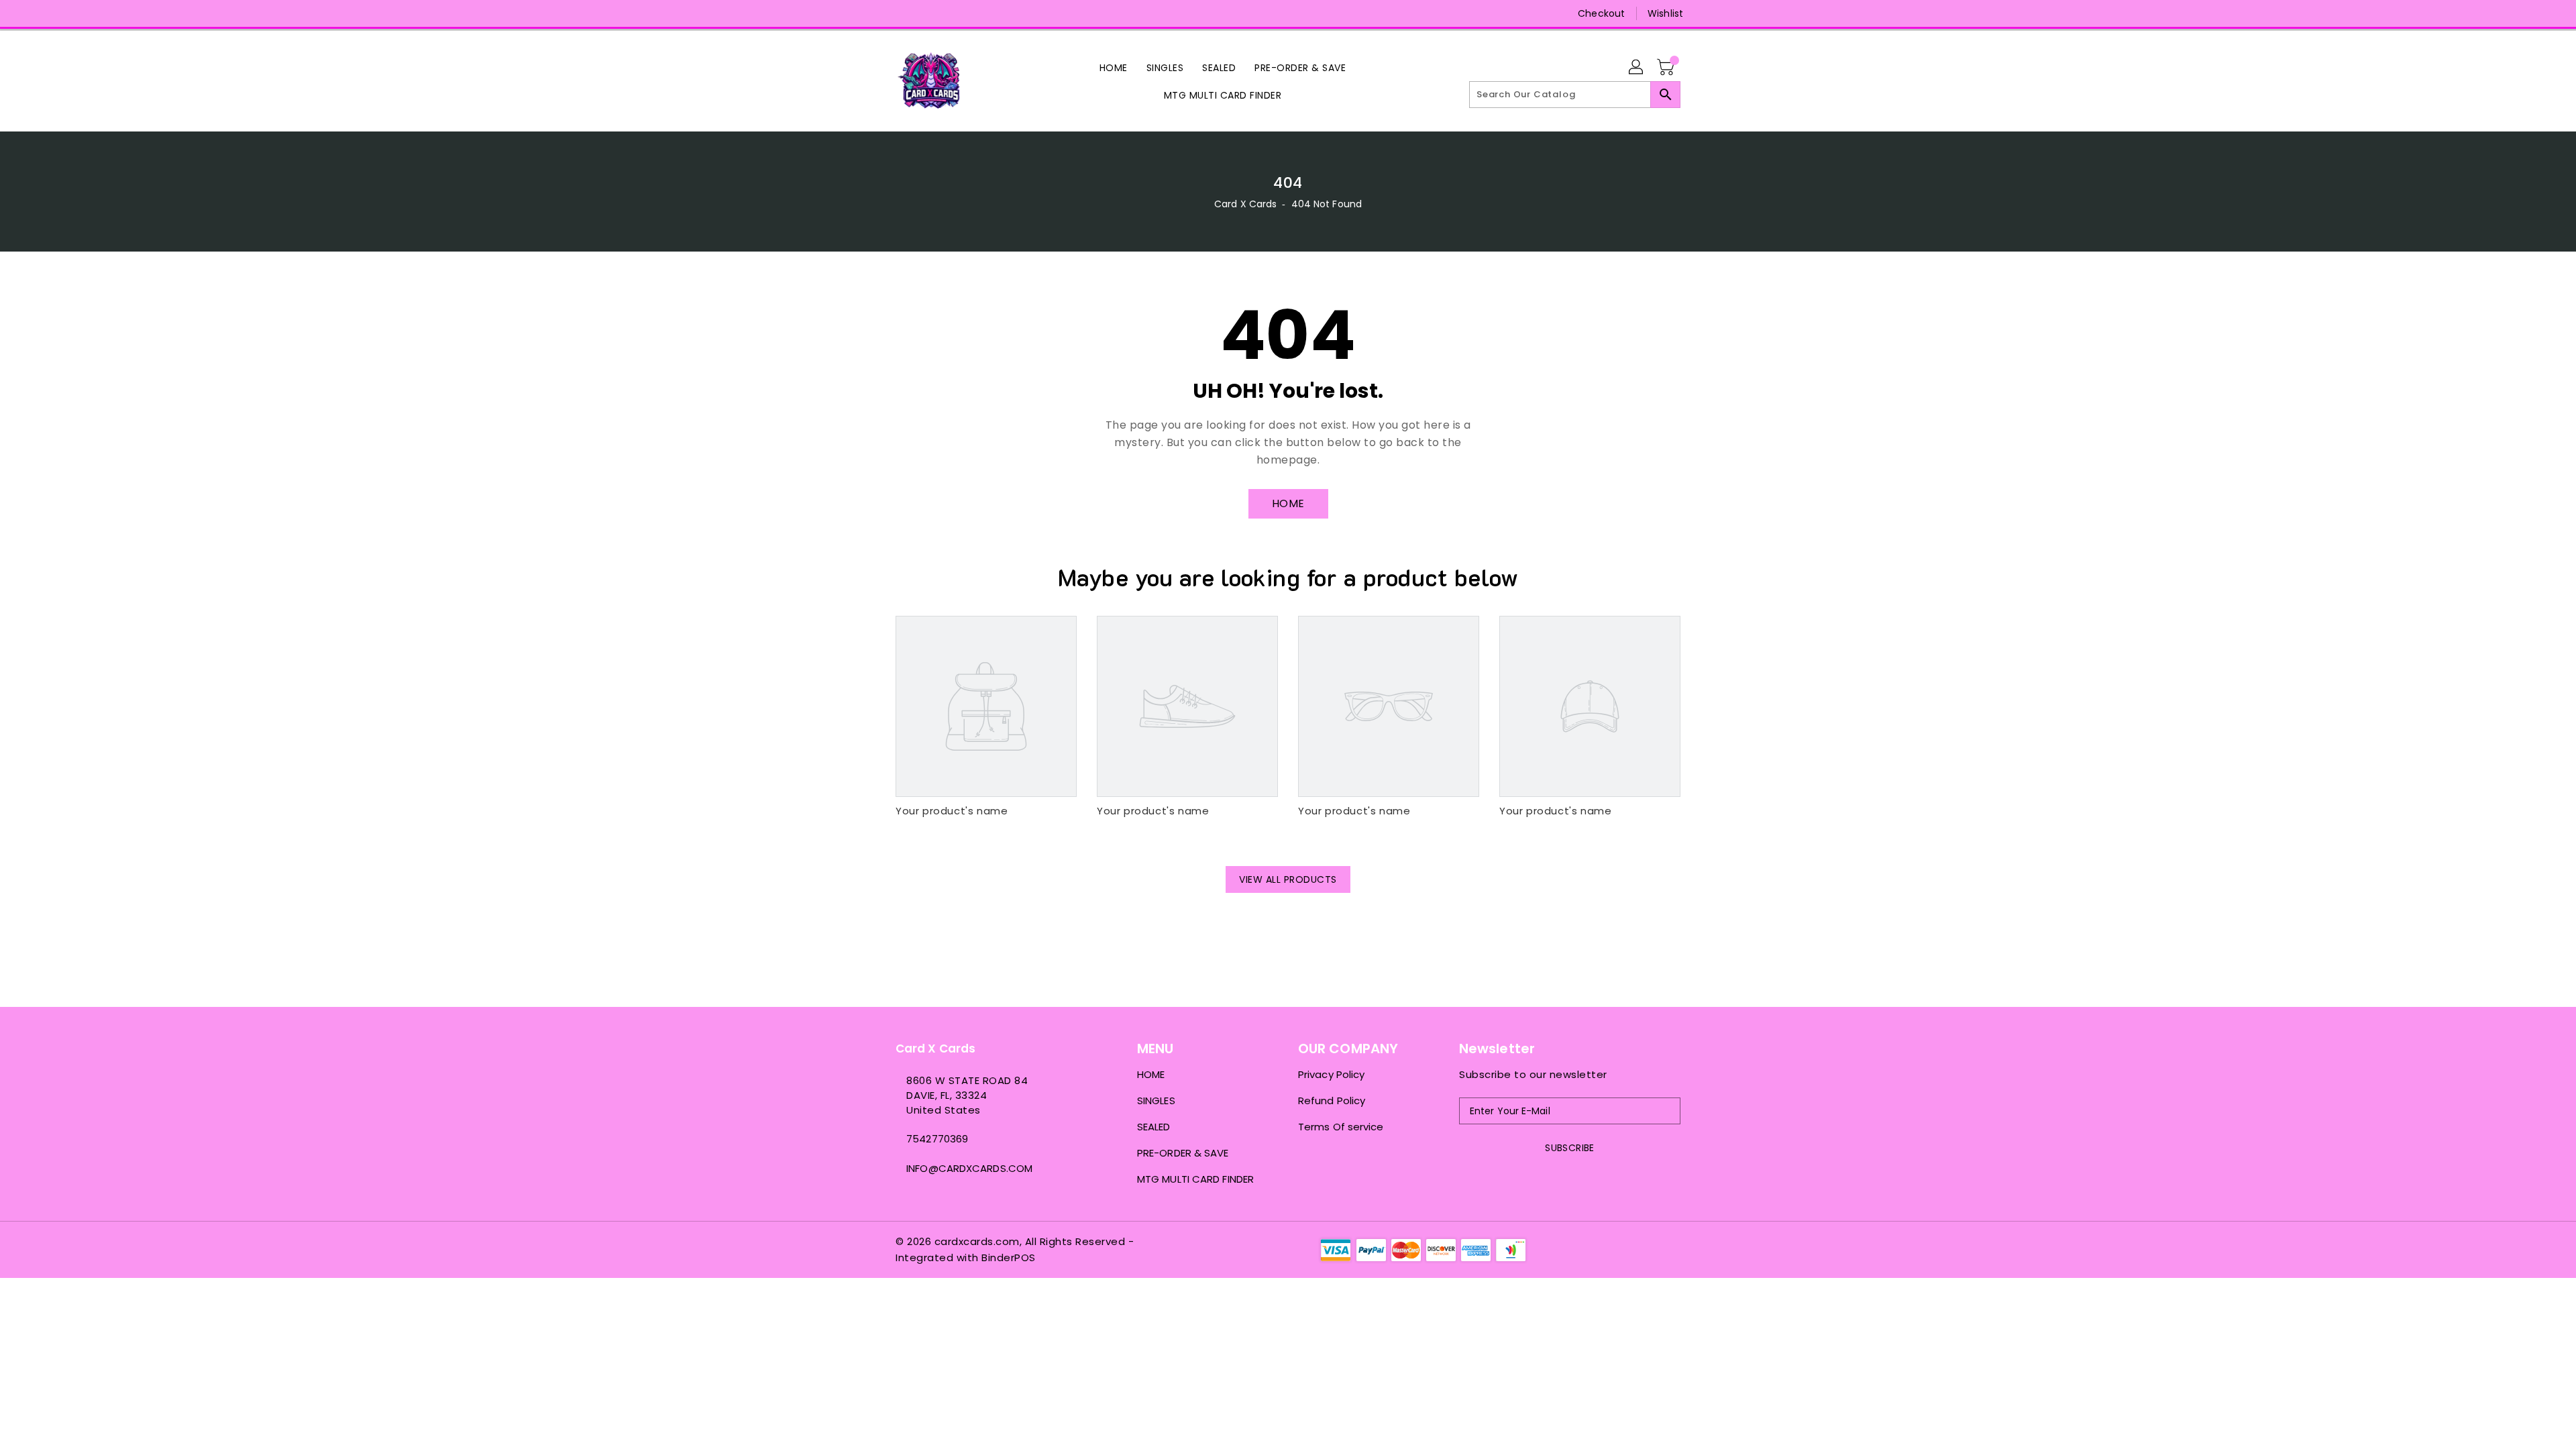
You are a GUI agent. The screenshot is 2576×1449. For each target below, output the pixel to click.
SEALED (1154, 1127)
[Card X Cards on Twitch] (953, 13)
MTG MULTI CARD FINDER (1195, 1179)
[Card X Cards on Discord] (928, 13)
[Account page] (1637, 68)
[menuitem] (1114, 67)
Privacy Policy (1331, 1074)
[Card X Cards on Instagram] (902, 13)
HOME (1288, 503)
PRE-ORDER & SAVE (1183, 1153)
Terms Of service (1341, 1127)
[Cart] (1667, 68)
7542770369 (937, 1139)
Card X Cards (1247, 204)
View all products (1288, 879)
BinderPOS (1009, 1257)
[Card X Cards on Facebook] (877, 13)
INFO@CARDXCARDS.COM (969, 1168)
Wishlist (1665, 13)
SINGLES (1156, 1101)
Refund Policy (1332, 1101)
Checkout (1601, 13)
